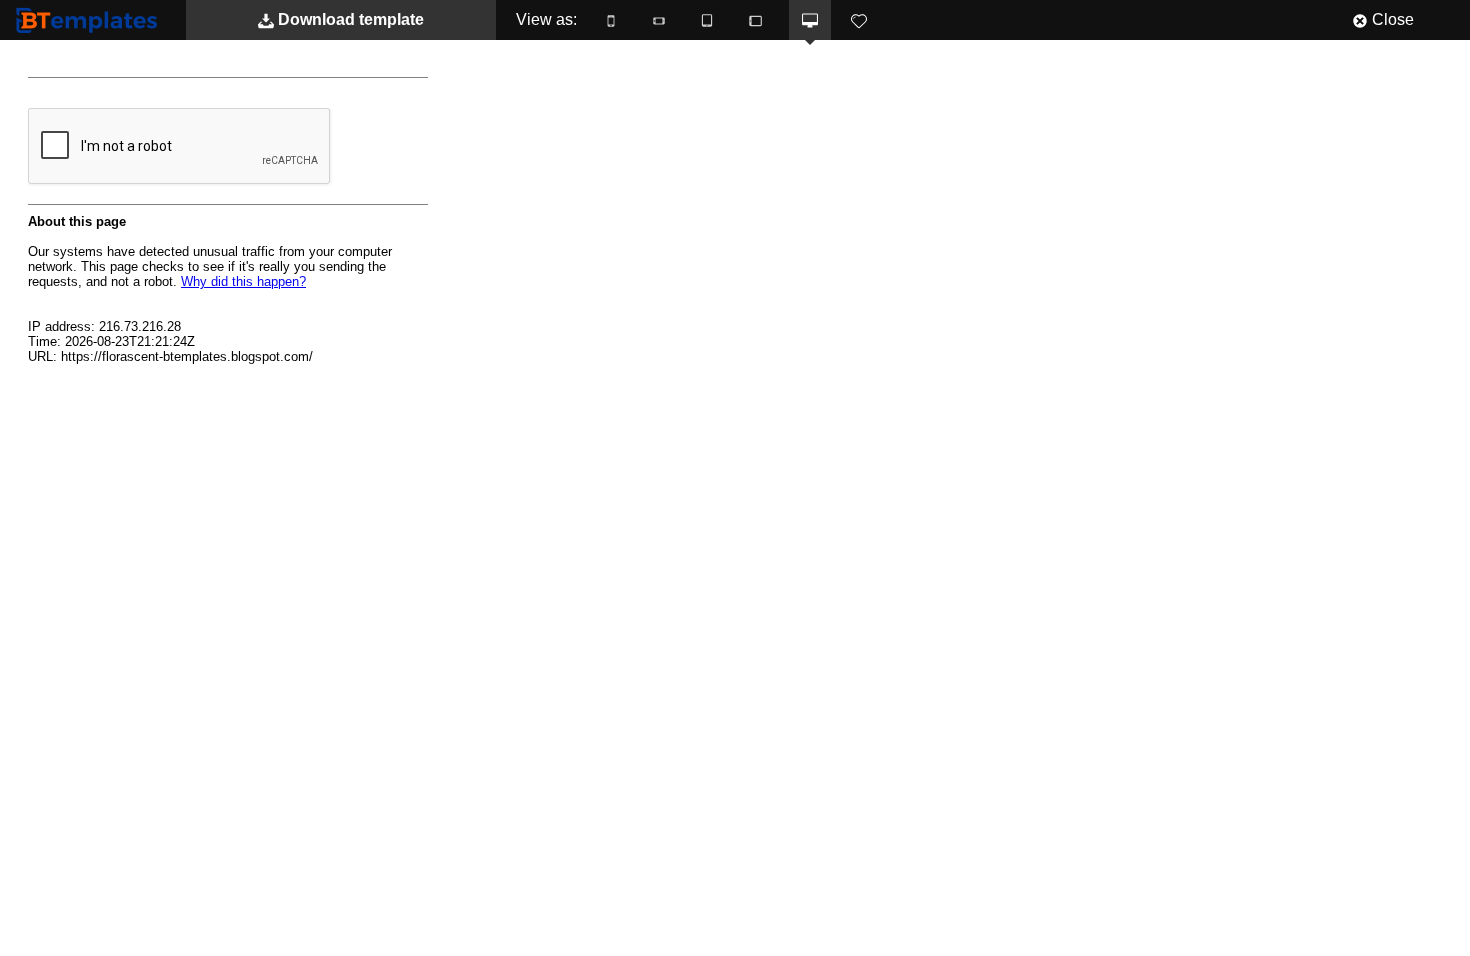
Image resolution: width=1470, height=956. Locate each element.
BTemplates (91, 19)
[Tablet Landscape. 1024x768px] (755, 20)
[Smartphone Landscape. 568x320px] (659, 20)
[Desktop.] (810, 20)
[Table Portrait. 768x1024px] (707, 20)
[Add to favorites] (859, 20)
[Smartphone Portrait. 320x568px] (611, 20)
